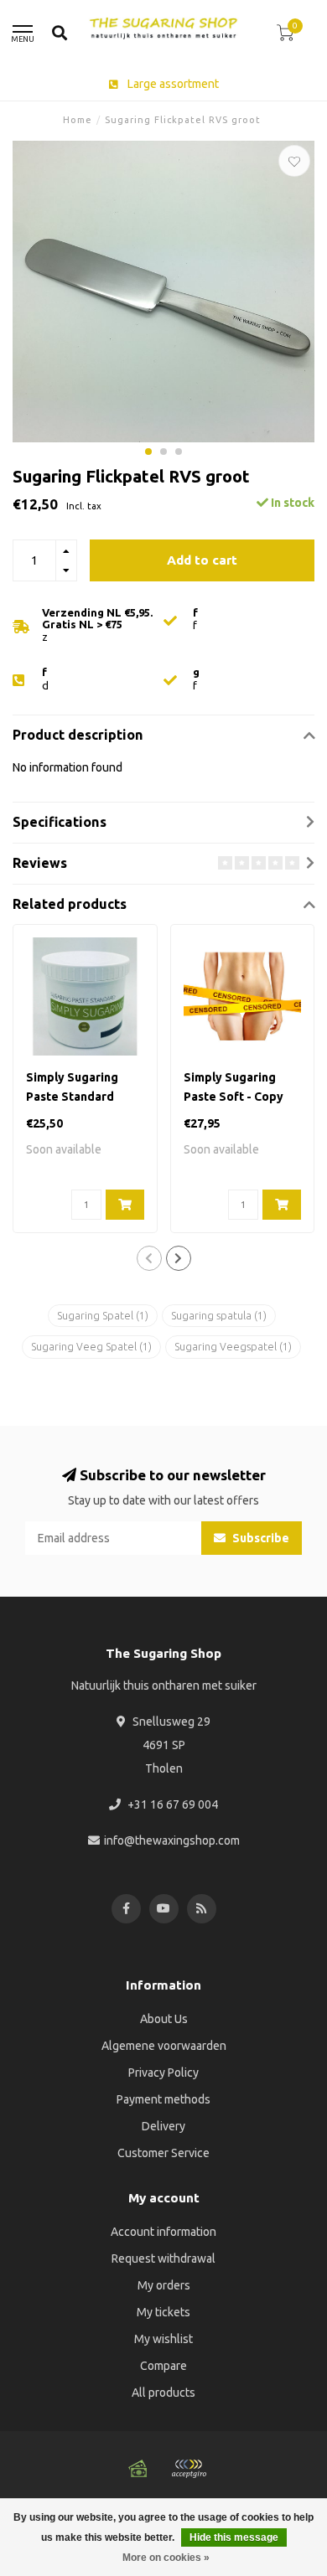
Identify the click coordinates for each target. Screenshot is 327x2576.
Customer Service (163, 2153)
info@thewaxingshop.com (172, 1840)
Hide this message (234, 2537)
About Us (164, 2019)
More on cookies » (166, 2558)
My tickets (163, 2312)
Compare (163, 2366)
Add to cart (202, 560)
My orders (164, 2285)
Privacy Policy (163, 2073)
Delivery (163, 2126)
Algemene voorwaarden (164, 2046)
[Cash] (138, 2469)
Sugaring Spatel (103, 1316)
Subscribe (260, 1538)
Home (78, 120)
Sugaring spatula (219, 1316)
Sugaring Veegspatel (233, 1347)
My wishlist (163, 2339)
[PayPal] (189, 2469)
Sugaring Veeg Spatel (91, 1347)
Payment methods (163, 2099)
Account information (163, 2232)
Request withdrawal (163, 2259)
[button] (148, 452)
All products (163, 2393)
